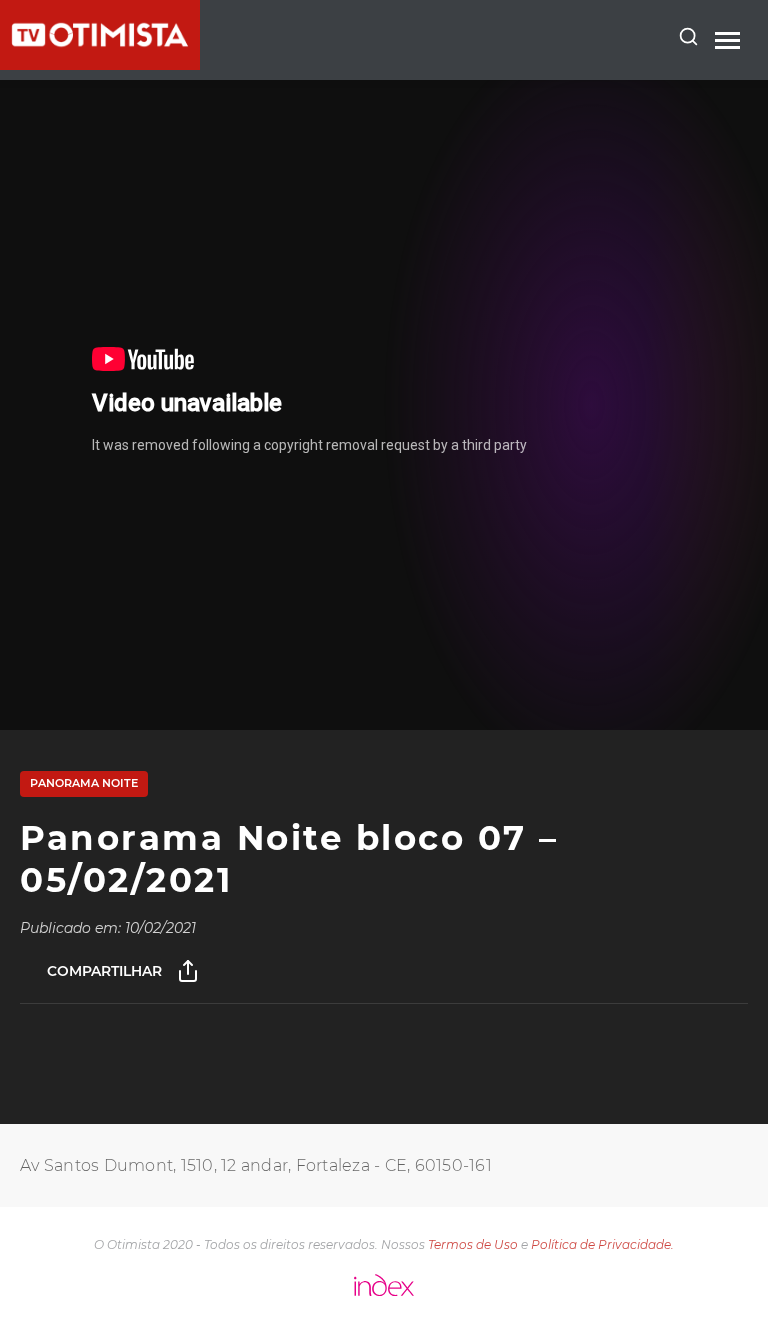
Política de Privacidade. (602, 1244)
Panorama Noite (84, 783)
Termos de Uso (473, 1244)
